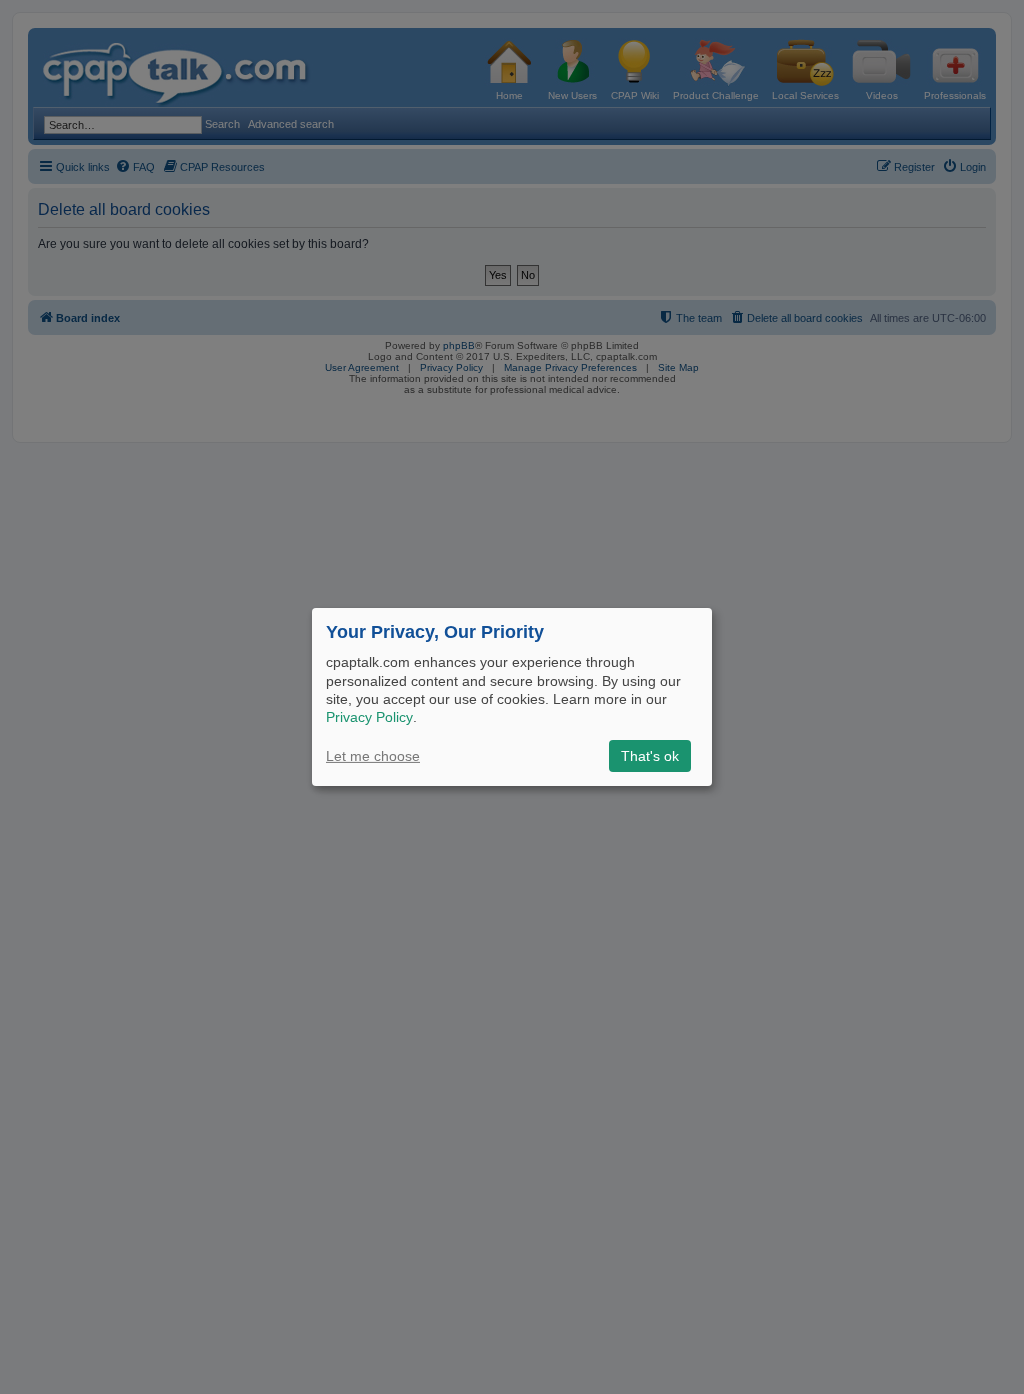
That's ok (650, 756)
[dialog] (512, 697)
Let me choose (373, 756)
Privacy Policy (369, 717)
